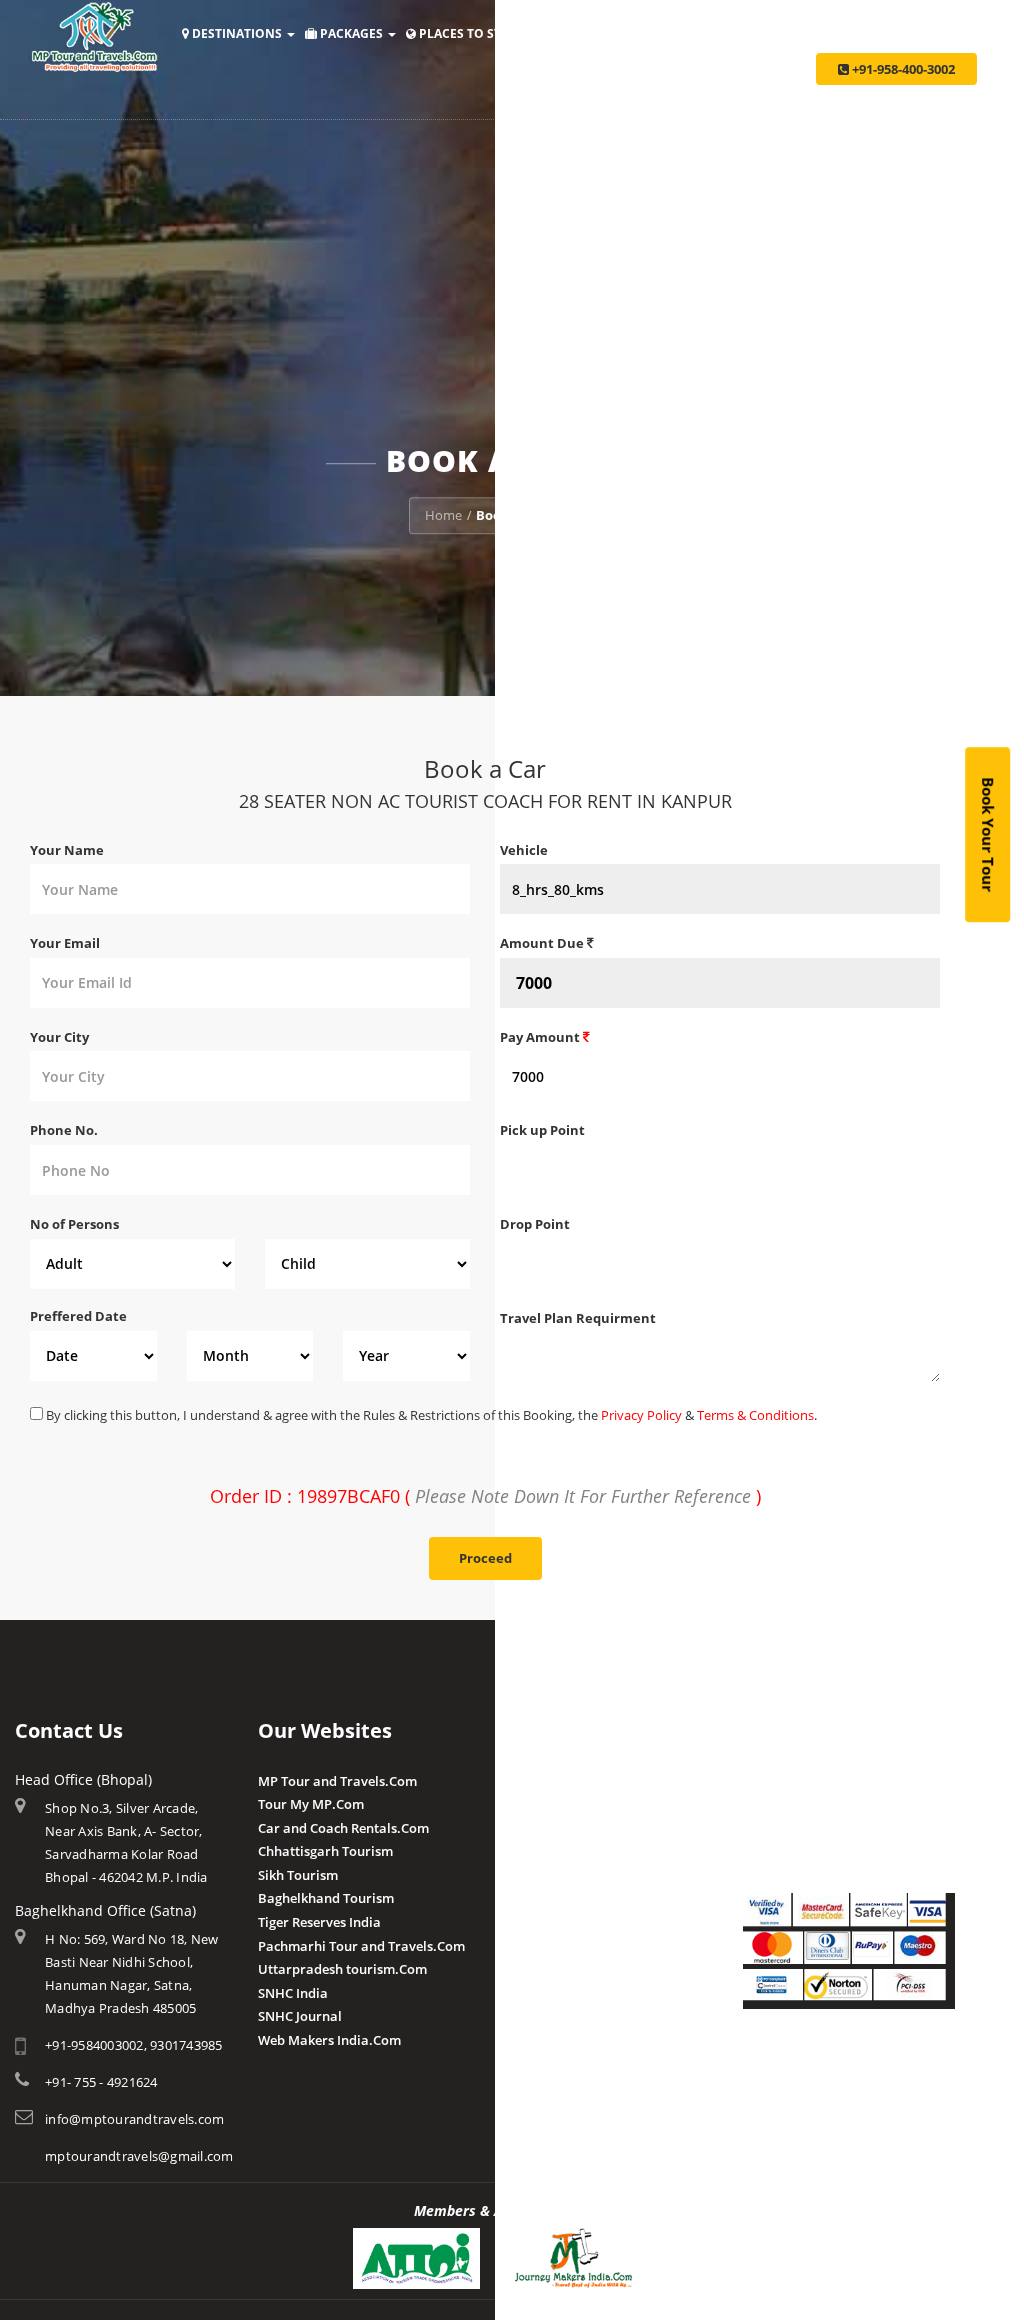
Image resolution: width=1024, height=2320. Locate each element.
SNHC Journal (300, 2016)
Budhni (522, 1804)
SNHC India (293, 1993)
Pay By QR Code (791, 1828)
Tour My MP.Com (311, 1804)
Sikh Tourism (298, 1875)
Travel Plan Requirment (578, 1318)
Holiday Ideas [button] (597, 33)
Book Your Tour (988, 834)
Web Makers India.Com (329, 2040)
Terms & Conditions (755, 1415)
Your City (59, 1037)
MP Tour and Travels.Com (337, 1781)
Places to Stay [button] (467, 33)
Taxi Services (851, 33)
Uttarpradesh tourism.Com (342, 1969)
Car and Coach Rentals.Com (343, 1828)
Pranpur (526, 1828)
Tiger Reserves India (319, 1922)
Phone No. (64, 1130)
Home (443, 515)
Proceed (485, 1558)
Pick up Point (542, 1130)
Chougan (527, 1851)
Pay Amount (541, 1037)
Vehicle (524, 850)
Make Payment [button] (726, 33)
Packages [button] (351, 33)
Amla (516, 1781)
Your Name (67, 850)
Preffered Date (78, 1316)
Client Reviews (544, 1944)
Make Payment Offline (811, 1804)
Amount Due (543, 943)
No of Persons (74, 1224)
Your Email (65, 943)
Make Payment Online (811, 1781)
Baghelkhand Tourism (326, 1898)
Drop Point (535, 1224)
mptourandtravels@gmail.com (139, 2156)
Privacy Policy (641, 1415)
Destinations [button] (237, 33)
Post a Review (542, 1968)
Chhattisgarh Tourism (325, 1851)
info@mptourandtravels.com (134, 2119)
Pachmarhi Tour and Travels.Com (361, 1946)
